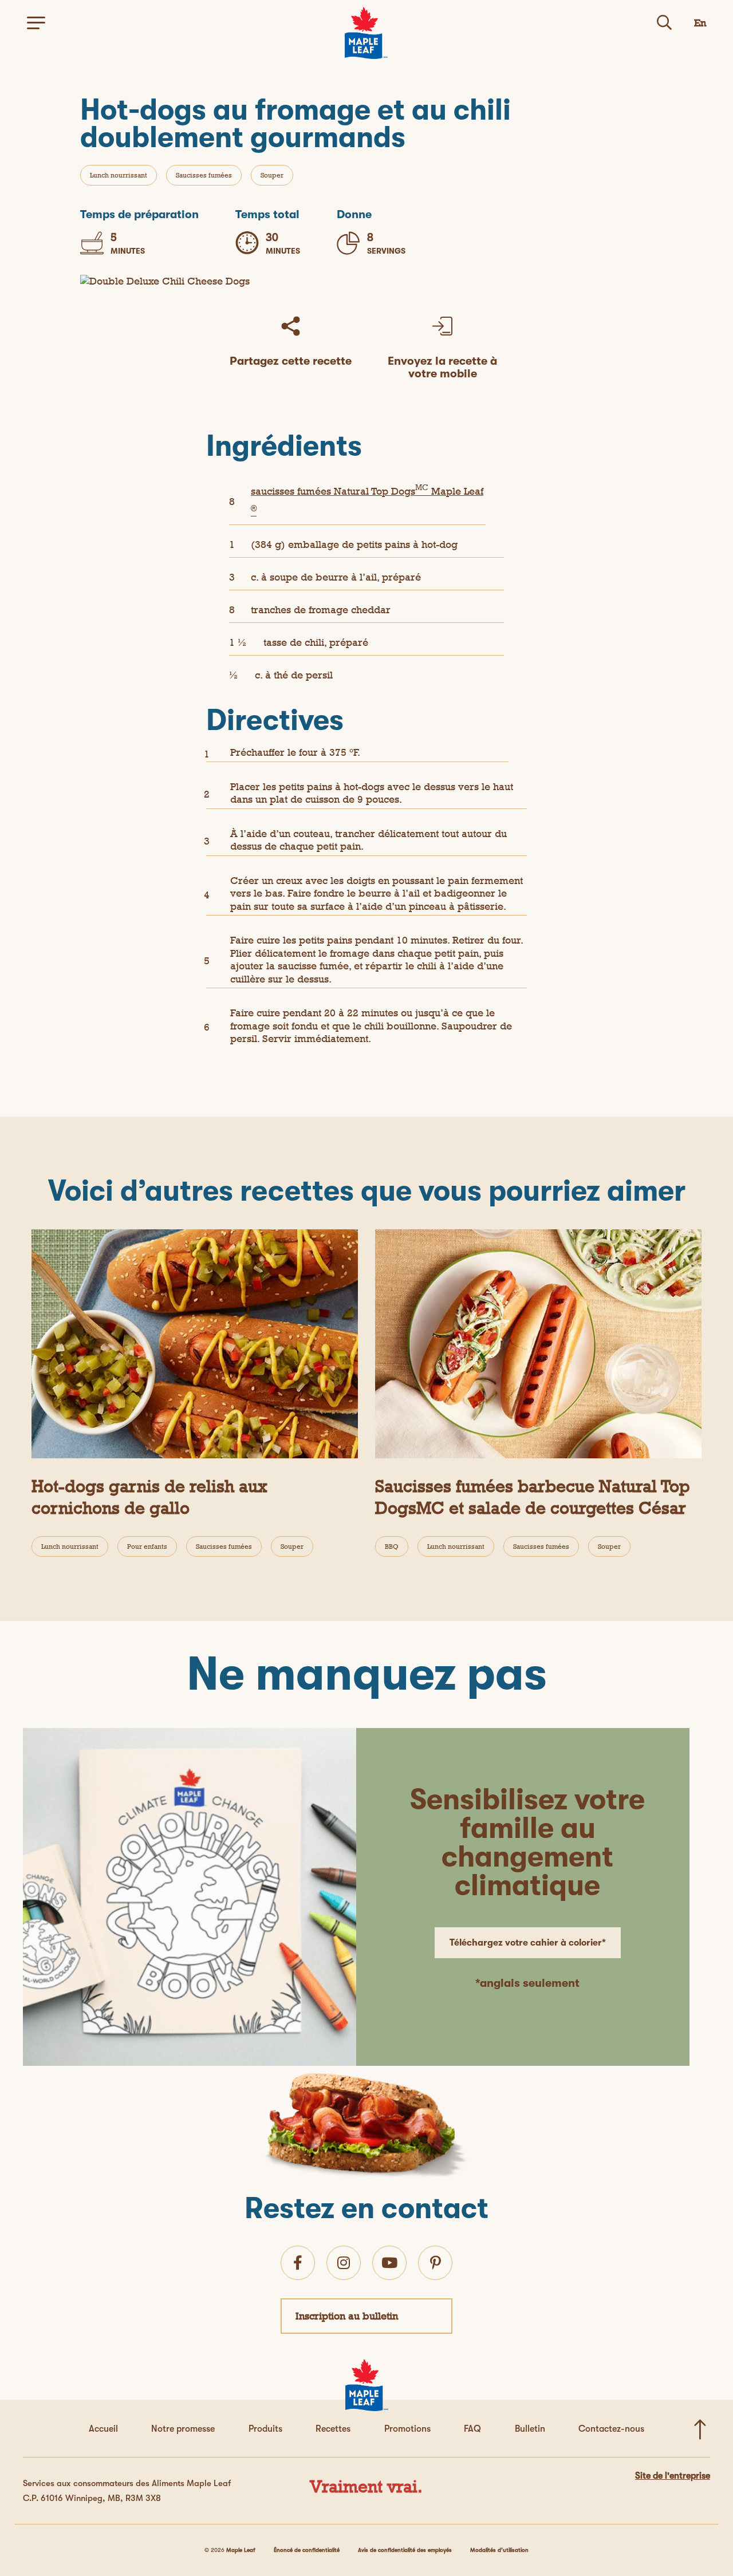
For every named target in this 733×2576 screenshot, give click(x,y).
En (700, 23)
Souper (272, 175)
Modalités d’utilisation (499, 2550)
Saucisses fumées (204, 175)
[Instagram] (344, 2263)
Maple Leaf (241, 2550)
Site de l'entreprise (673, 2476)
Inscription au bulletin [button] (347, 2316)
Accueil (103, 2429)
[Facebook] (298, 2263)
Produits (265, 2429)
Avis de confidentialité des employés (405, 2550)
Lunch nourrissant (119, 175)
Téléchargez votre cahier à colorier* (528, 1943)
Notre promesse (183, 2429)
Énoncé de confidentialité (307, 2550)
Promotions (407, 2429)
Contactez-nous (611, 2429)
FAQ (472, 2429)
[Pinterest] (436, 2263)
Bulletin (530, 2429)
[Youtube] (389, 2263)
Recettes (333, 2429)
